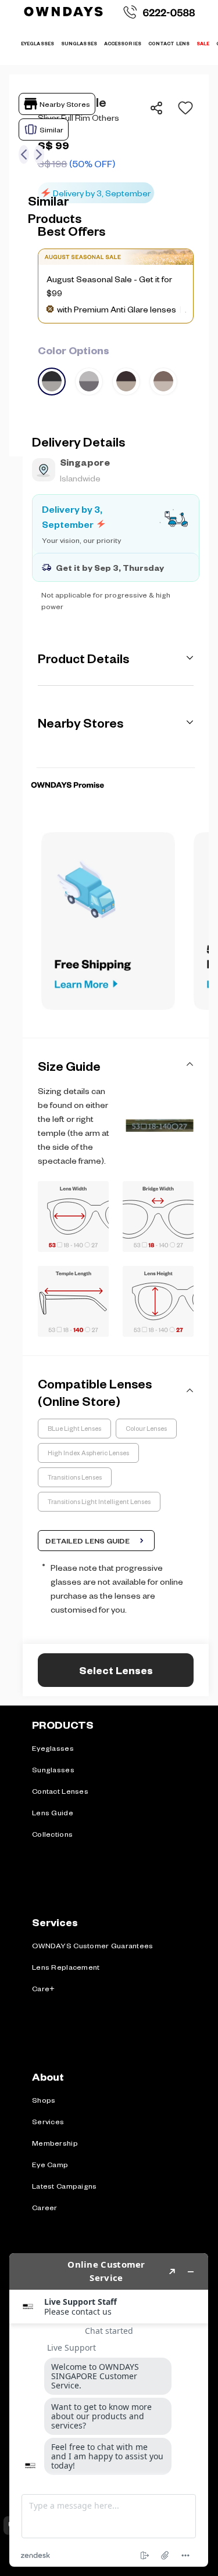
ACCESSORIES (123, 43)
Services (48, 2121)
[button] (182, 108)
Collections (52, 1834)
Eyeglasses (53, 1748)
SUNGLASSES (79, 43)
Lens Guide (53, 1812)
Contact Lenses (60, 1791)
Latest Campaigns (64, 2186)
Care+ (43, 1988)
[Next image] (39, 154)
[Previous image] (24, 154)
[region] (116, 148)
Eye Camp (50, 2164)
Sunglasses (53, 1769)
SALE (203, 43)
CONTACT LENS (169, 43)
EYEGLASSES (37, 43)
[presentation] (116, 767)
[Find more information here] (109, 2410)
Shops (44, 2100)
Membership (55, 2143)
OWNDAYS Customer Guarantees (93, 1945)
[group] (116, 369)
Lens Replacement (66, 1967)
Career (45, 2207)
